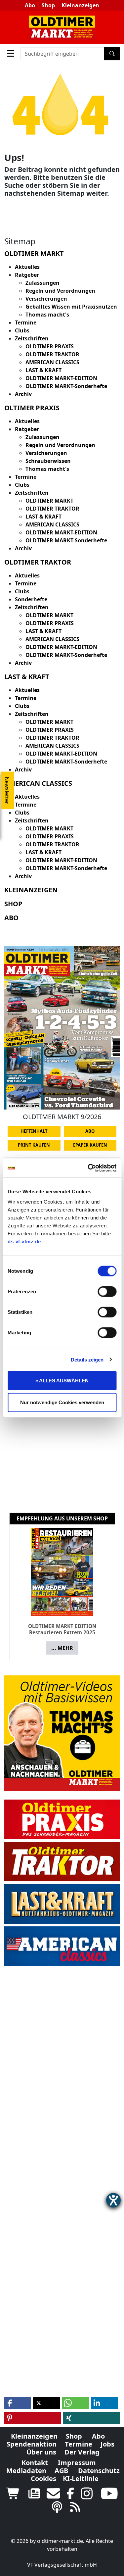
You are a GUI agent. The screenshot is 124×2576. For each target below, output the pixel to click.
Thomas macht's (47, 315)
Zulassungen (42, 283)
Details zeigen (87, 1359)
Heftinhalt (34, 1131)
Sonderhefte (31, 599)
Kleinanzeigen (80, 5)
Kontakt (35, 2463)
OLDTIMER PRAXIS (50, 346)
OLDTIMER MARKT (49, 501)
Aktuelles (27, 267)
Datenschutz (99, 2471)
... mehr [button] (62, 1648)
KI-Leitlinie (81, 2478)
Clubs (22, 330)
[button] (17, 2403)
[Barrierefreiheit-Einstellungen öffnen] (113, 2200)
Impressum (77, 2463)
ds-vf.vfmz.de (24, 1241)
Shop (48, 5)
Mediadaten (26, 2471)
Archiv (23, 394)
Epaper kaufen (90, 1145)
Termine (26, 322)
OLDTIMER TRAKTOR (52, 354)
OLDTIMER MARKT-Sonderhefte (66, 386)
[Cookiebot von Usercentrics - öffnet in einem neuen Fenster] (88, 1168)
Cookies (43, 2478)
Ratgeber (27, 275)
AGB (61, 2471)
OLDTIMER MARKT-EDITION (61, 378)
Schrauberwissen (48, 461)
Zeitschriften (32, 338)
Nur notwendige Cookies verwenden (62, 1402)
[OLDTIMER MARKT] (62, 27)
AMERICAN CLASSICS (52, 362)
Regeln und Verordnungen (60, 291)
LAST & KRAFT (43, 370)
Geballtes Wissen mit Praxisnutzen (71, 307)
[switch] (107, 1292)
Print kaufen (34, 1145)
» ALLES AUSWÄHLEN (62, 1381)
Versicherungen (46, 299)
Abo (30, 5)
